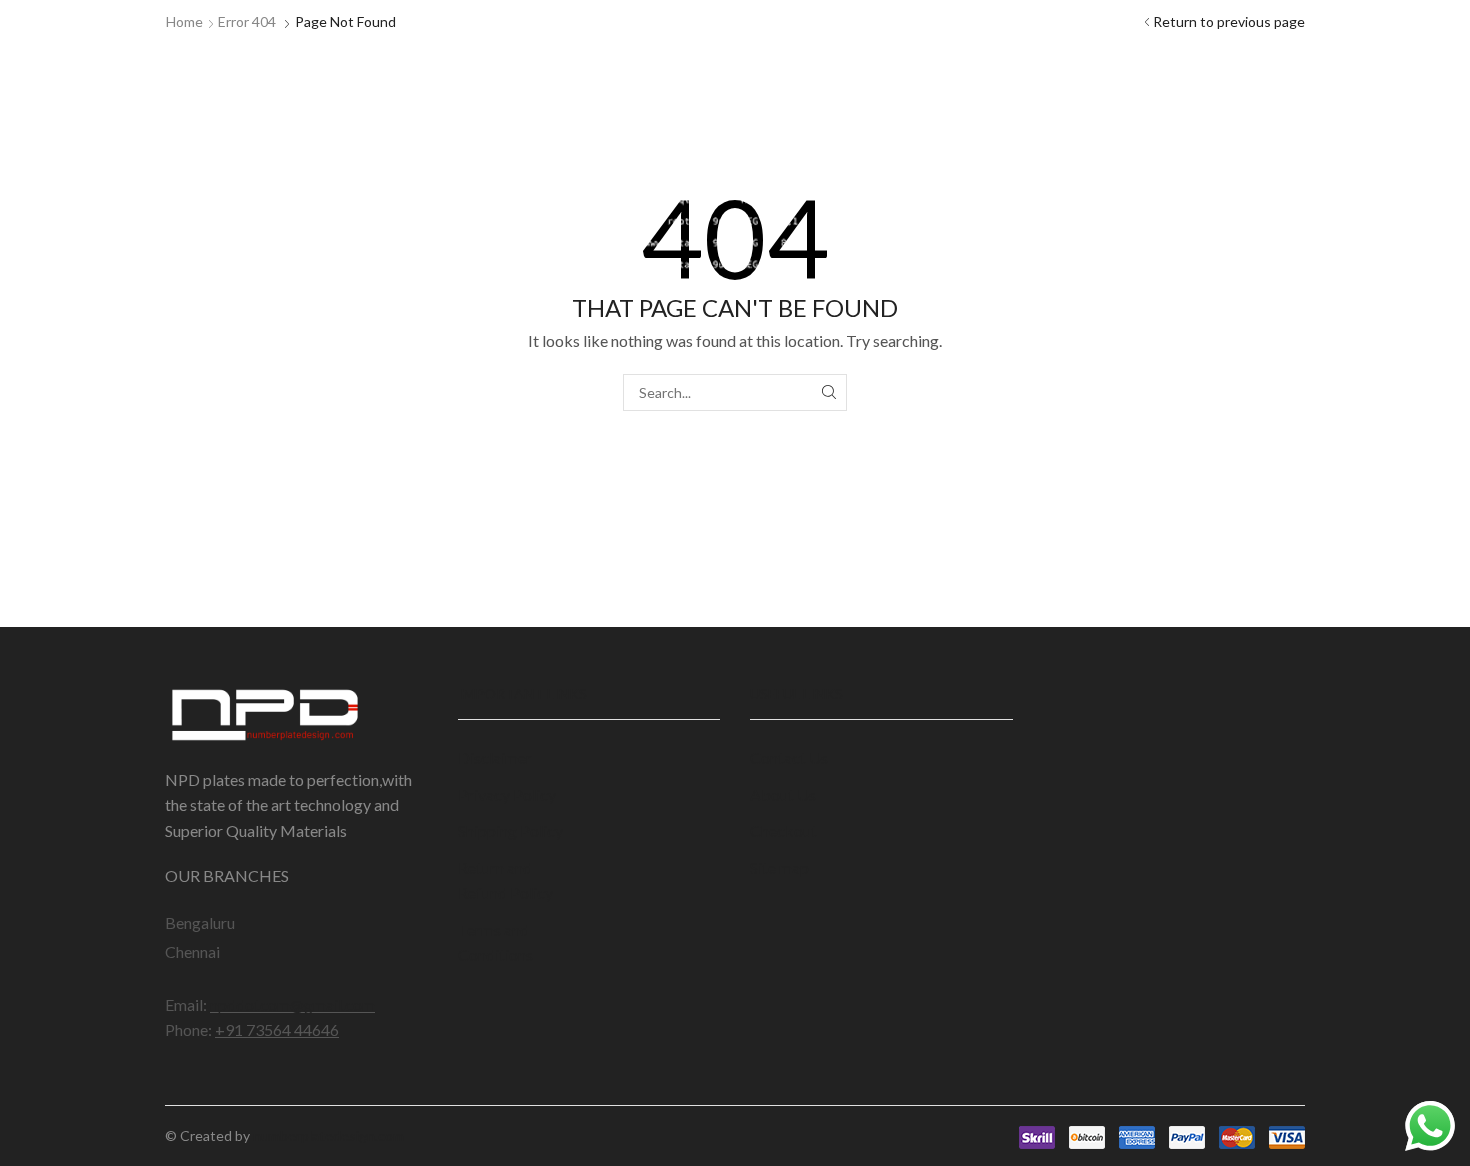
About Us (783, 794)
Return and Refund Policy (505, 880)
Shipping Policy (510, 830)
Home (184, 21)
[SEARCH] (828, 392)
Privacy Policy (507, 794)
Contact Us (789, 757)
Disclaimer (495, 757)
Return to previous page (1229, 21)
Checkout (783, 830)
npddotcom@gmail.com (292, 1004)
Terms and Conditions (495, 942)
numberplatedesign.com (328, 1135)
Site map (779, 867)
